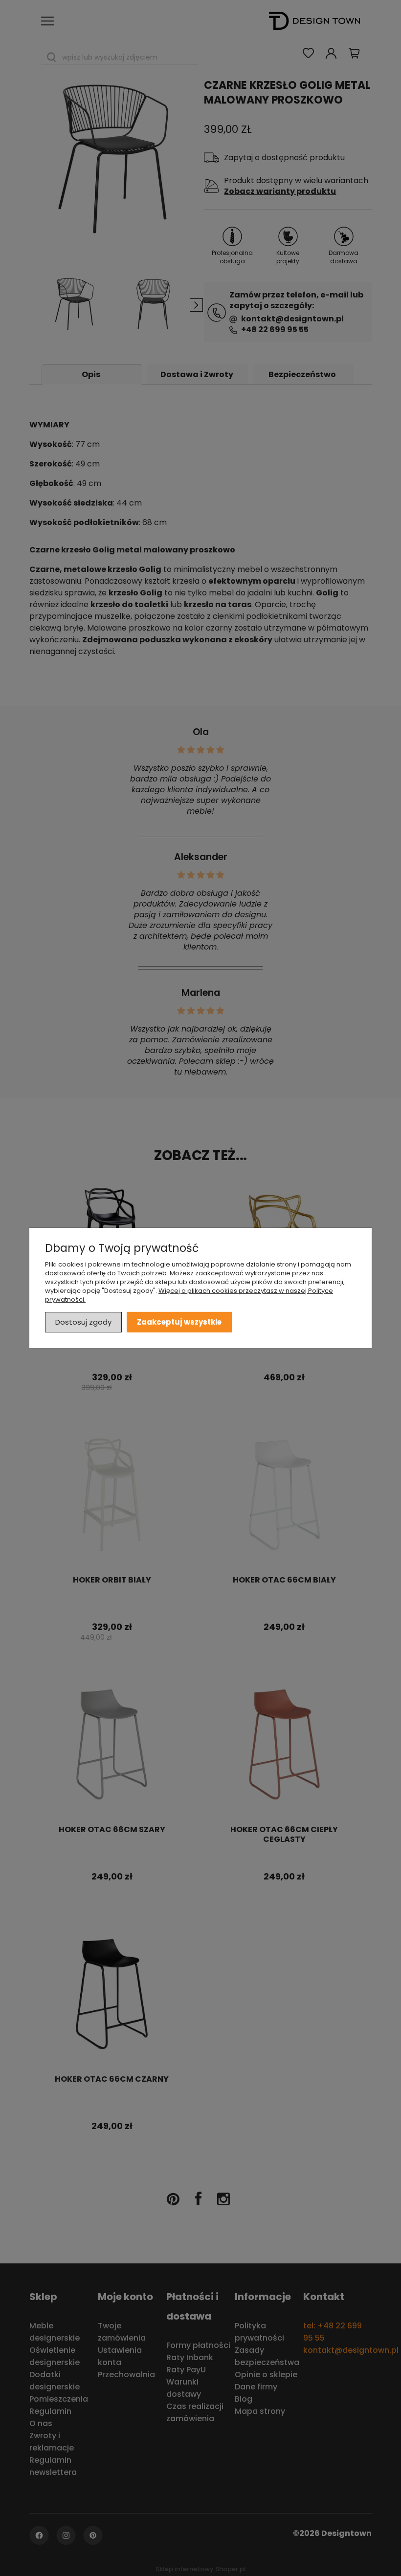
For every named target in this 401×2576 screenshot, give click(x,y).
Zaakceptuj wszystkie (179, 1322)
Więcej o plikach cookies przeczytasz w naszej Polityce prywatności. (189, 1295)
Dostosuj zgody (83, 1322)
